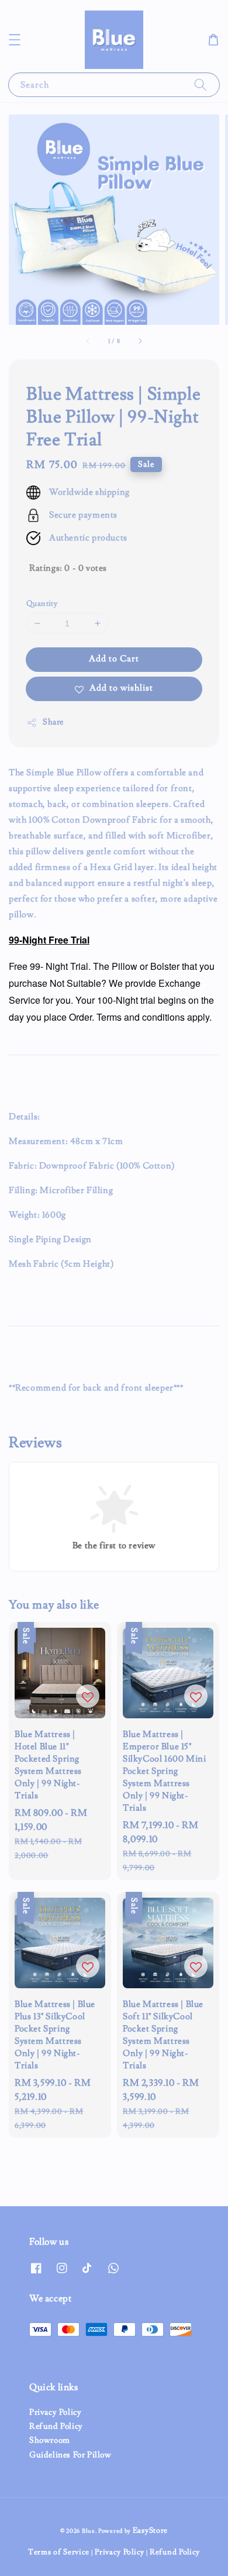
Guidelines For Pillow (70, 2455)
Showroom (50, 2440)
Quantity (42, 604)
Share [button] (53, 722)
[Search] (201, 84)
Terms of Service (59, 2552)
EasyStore (150, 2530)
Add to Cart (114, 659)
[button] (15, 40)
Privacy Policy (55, 2412)
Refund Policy (56, 2426)
